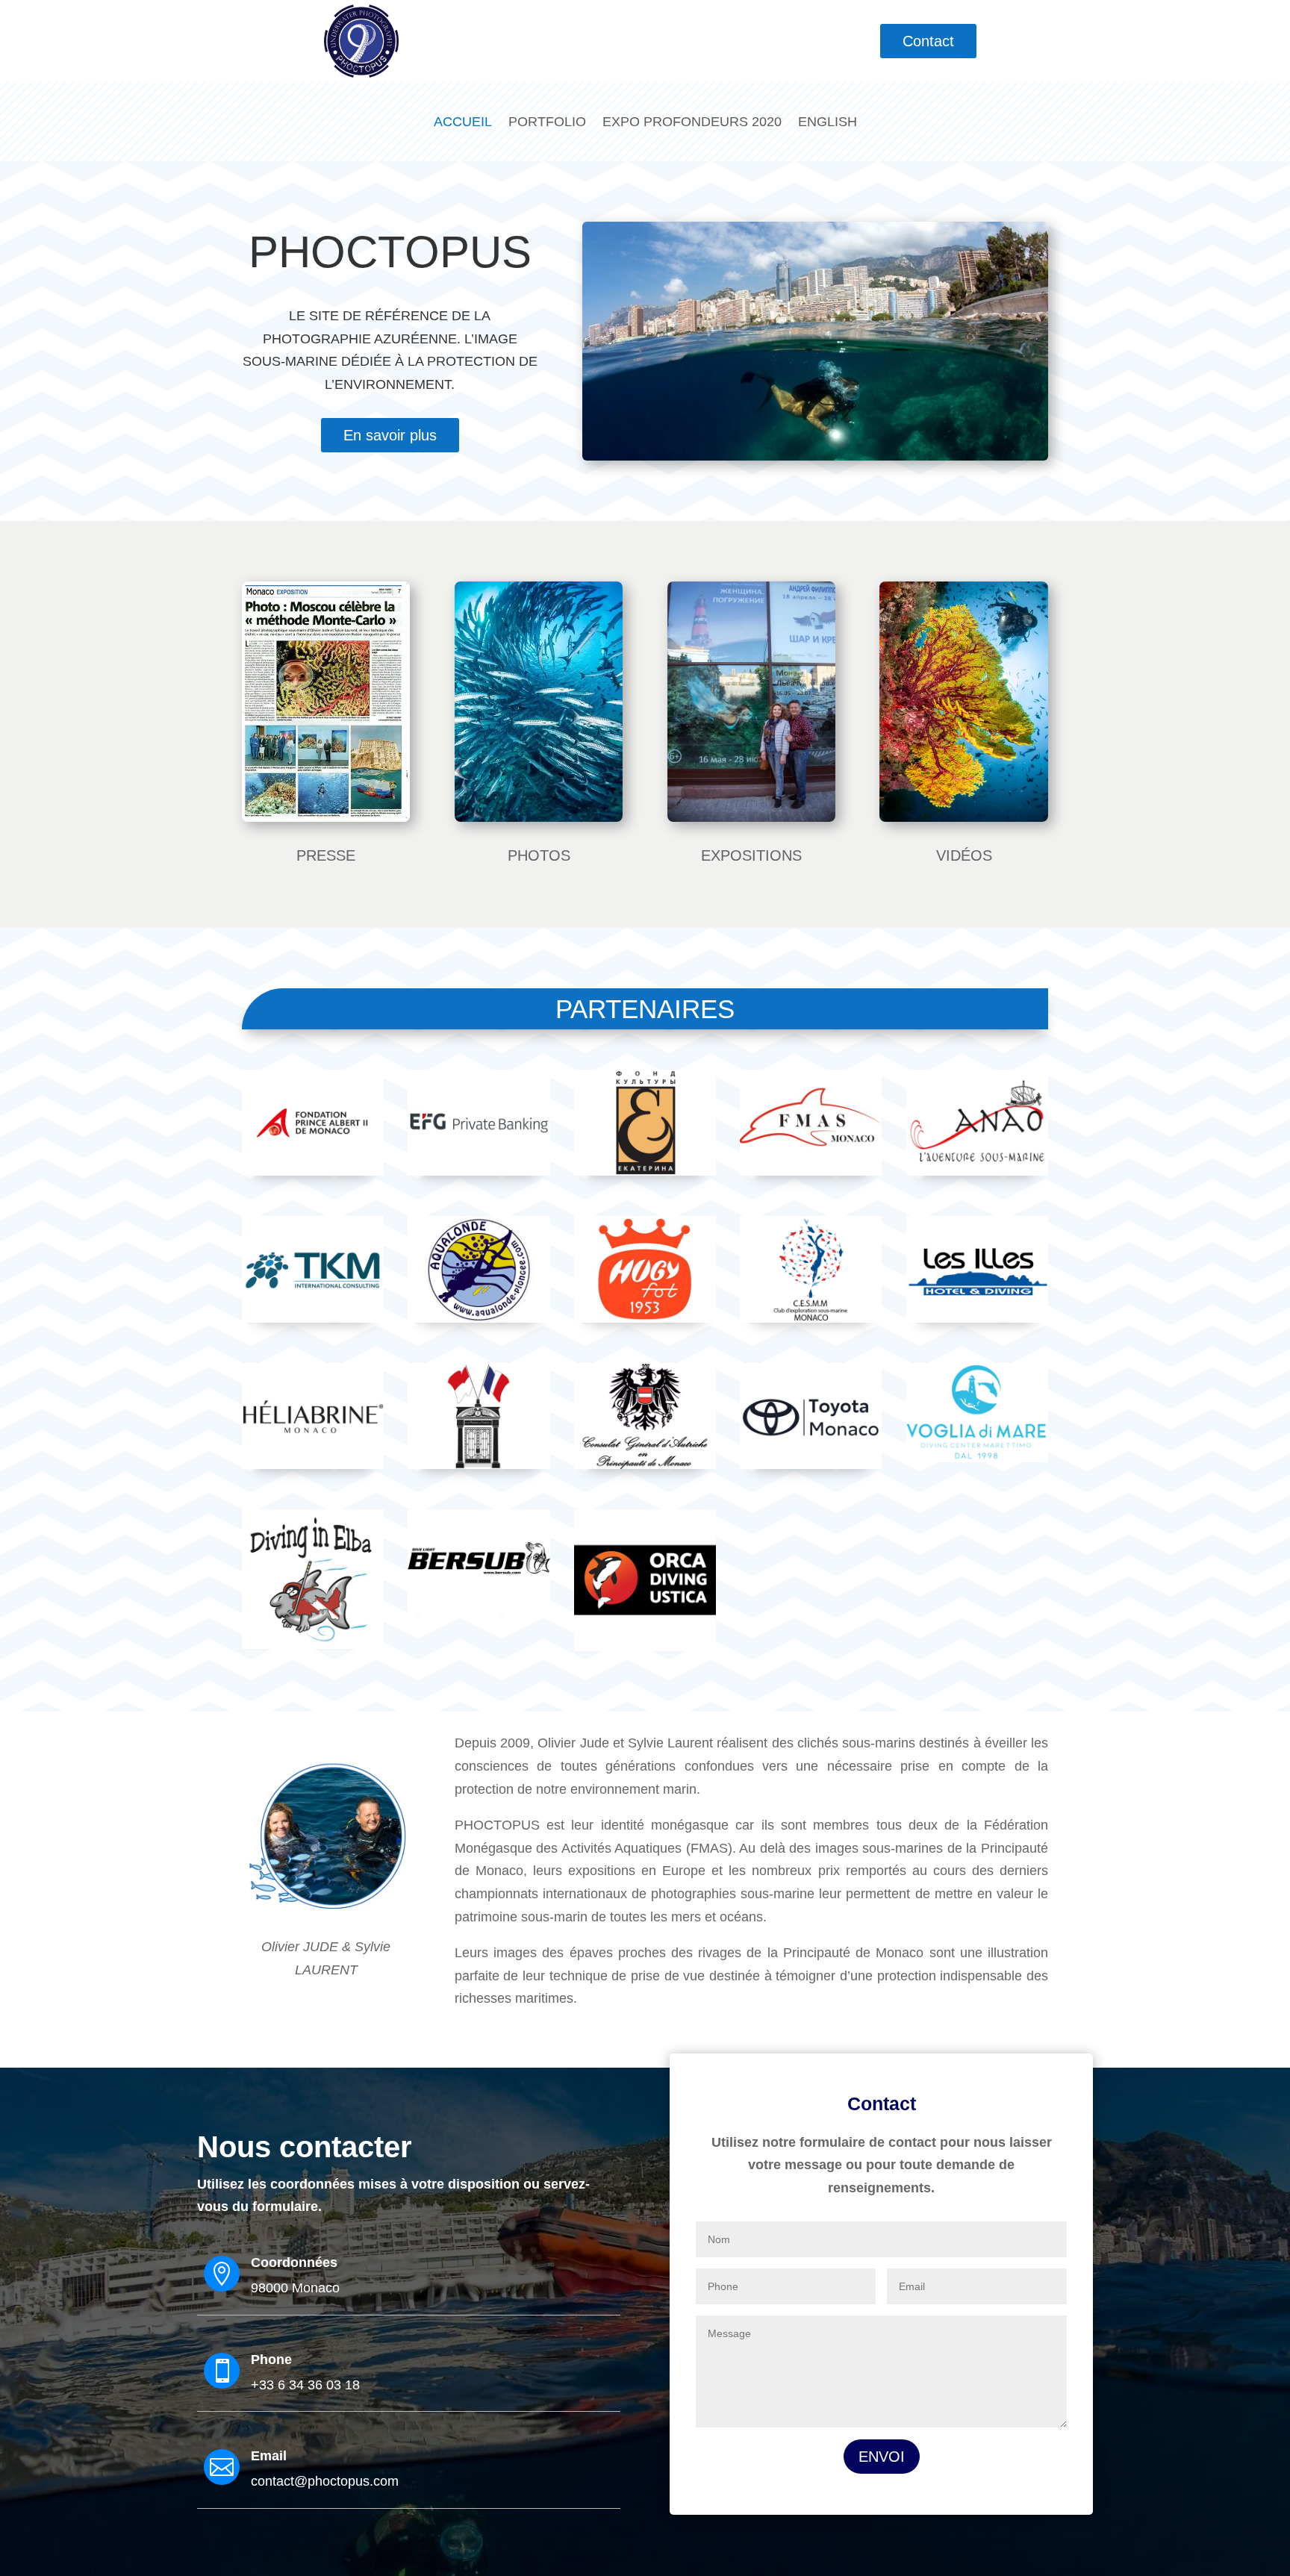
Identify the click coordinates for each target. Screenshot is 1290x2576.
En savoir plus (390, 435)
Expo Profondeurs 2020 (692, 122)
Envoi (882, 2457)
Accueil (463, 122)
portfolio (547, 122)
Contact (928, 41)
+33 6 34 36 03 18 (305, 2385)
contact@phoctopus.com (325, 2481)
